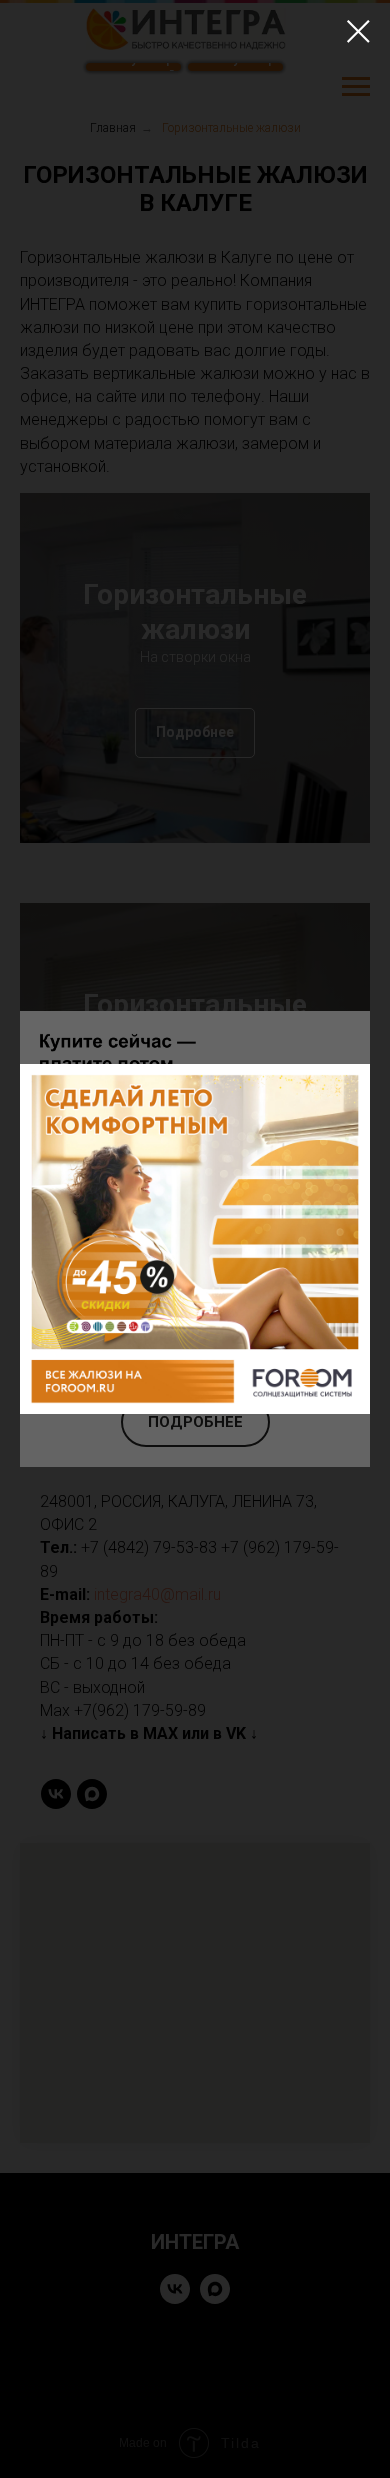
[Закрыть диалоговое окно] (358, 31)
